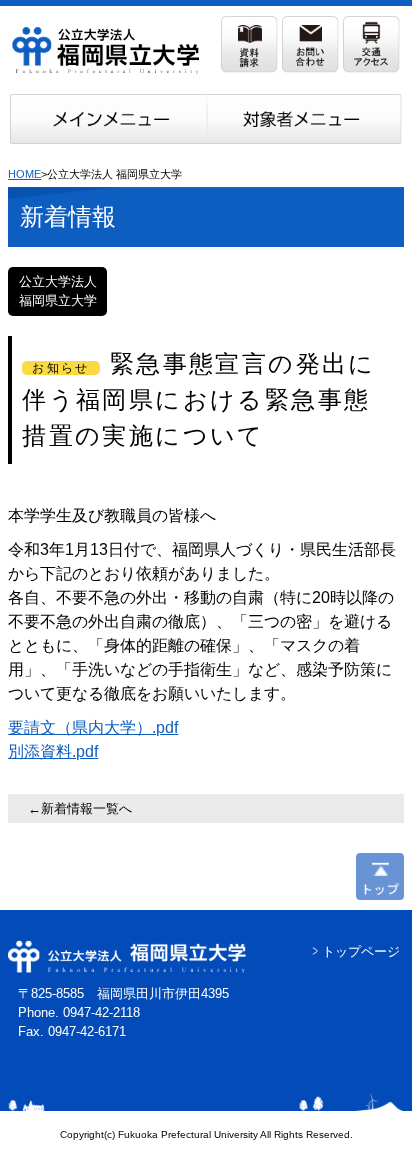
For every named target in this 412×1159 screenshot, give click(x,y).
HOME (24, 174)
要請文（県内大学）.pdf (93, 727)
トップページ (361, 951)
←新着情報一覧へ (80, 808)
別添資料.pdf (53, 751)
